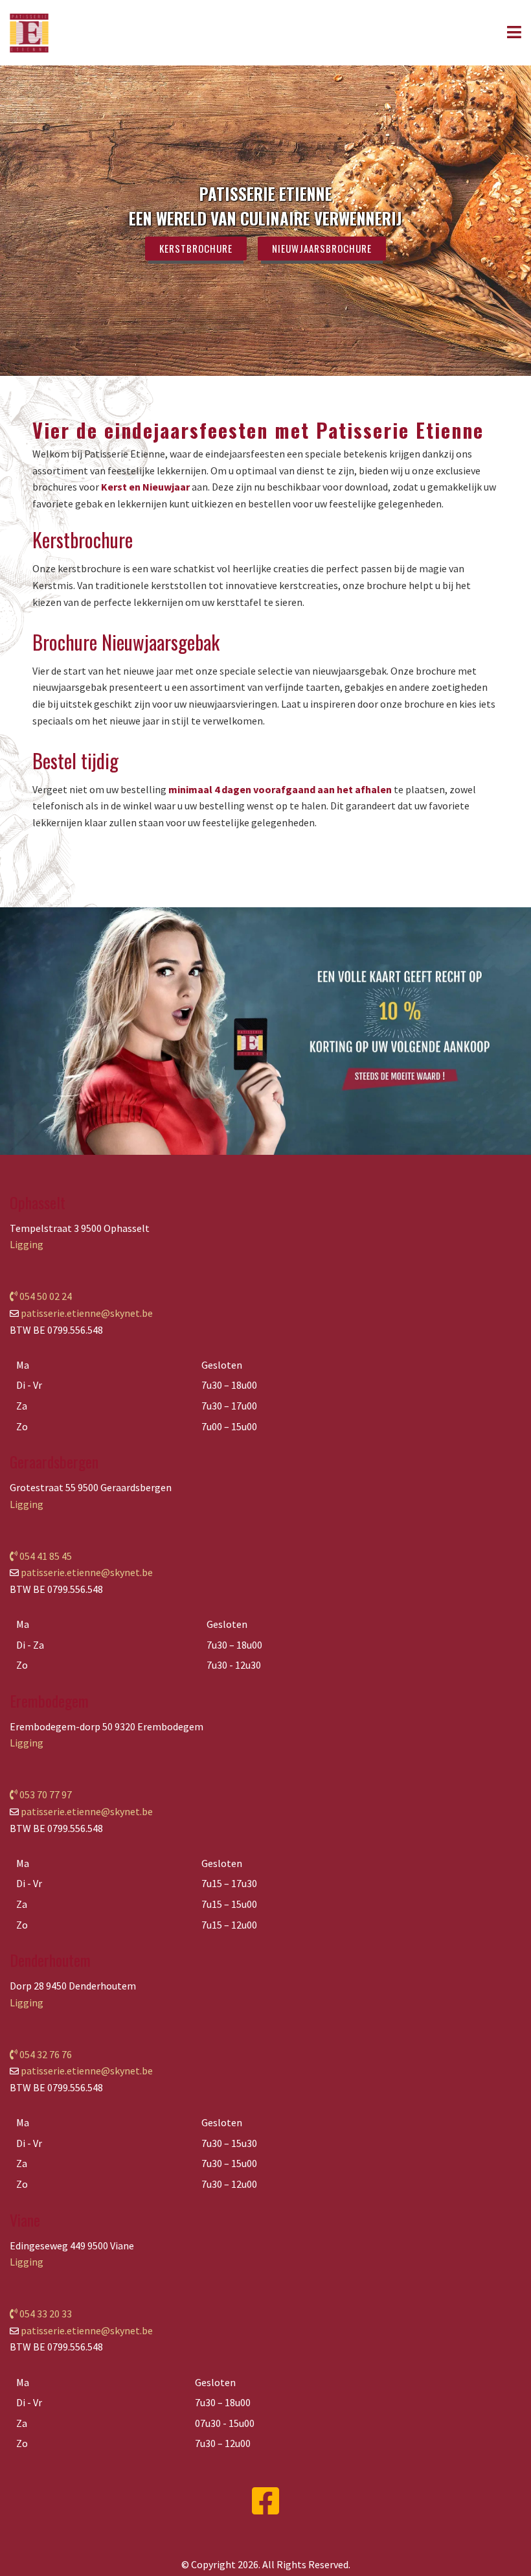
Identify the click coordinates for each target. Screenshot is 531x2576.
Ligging (27, 1244)
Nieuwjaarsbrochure (322, 248)
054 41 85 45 (45, 1556)
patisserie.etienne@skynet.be (87, 1313)
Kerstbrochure (196, 248)
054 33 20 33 (45, 2314)
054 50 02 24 (45, 1296)
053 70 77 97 (45, 1794)
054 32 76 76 (45, 2054)
